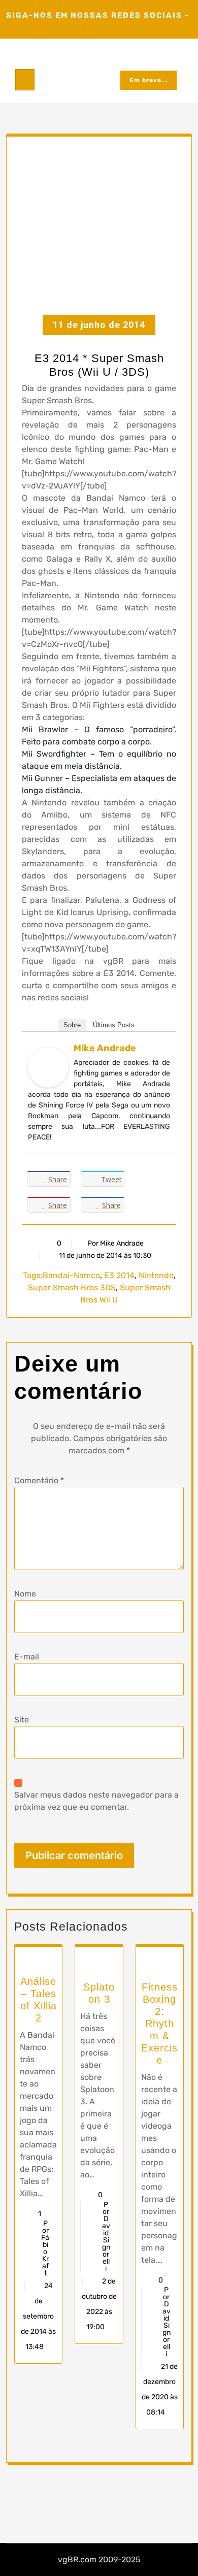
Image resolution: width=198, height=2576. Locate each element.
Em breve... (148, 80)
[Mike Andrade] (48, 1067)
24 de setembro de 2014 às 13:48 (38, 2316)
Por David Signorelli (106, 2237)
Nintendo (156, 1275)
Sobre (72, 1025)
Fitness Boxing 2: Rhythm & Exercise (159, 2024)
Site (22, 1720)
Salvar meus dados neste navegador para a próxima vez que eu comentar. (96, 1801)
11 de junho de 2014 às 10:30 (104, 1256)
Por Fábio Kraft (45, 2248)
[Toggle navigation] (25, 80)
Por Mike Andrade (115, 1243)
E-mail (27, 1657)
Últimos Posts (114, 1025)
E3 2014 (119, 1275)
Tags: (33, 1275)
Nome (25, 1594)
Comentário (39, 1480)
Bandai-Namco (71, 1275)
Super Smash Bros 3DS (72, 1287)
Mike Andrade (105, 1048)
